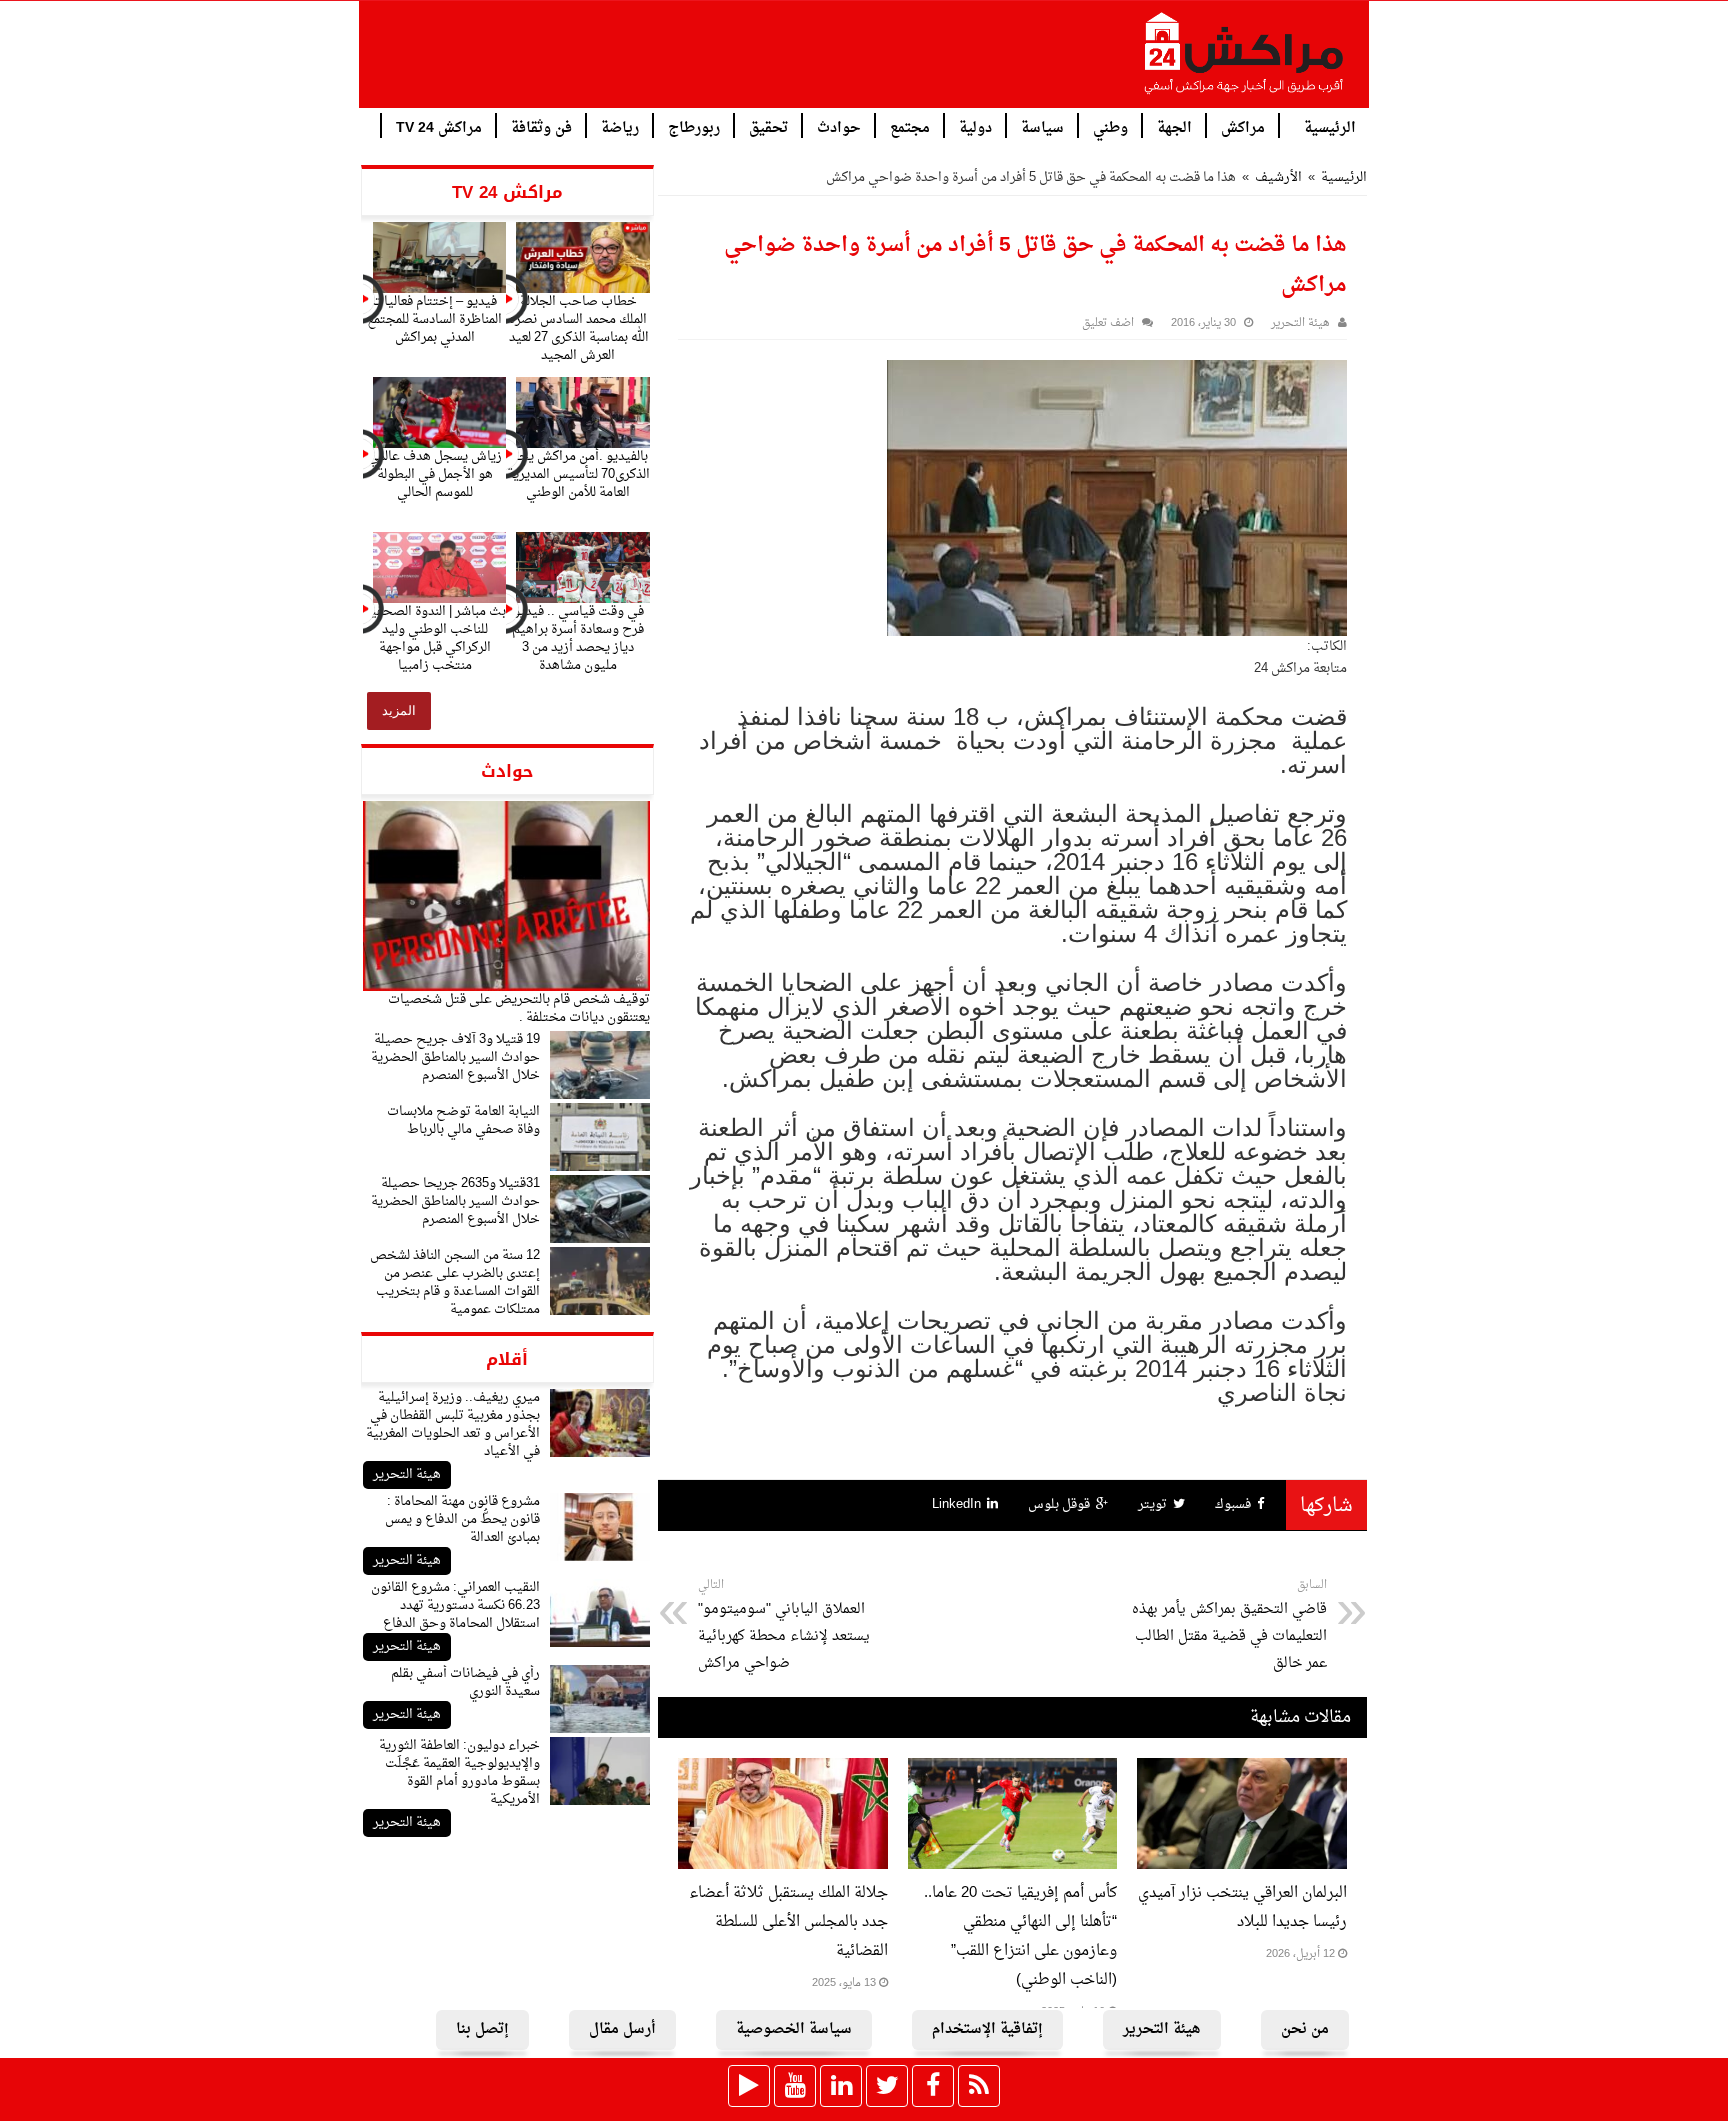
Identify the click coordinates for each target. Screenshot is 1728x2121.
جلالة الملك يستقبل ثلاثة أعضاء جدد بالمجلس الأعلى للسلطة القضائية (788, 1922)
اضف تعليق (1108, 323)
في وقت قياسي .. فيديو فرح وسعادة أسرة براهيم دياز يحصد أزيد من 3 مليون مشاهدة (578, 638)
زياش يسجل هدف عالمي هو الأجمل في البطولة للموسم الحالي (435, 474)
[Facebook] (933, 2086)
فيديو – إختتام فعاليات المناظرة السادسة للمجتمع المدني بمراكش (434, 319)
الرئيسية (1330, 126)
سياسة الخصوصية (794, 2029)
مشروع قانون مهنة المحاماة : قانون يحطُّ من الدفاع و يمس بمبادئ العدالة (462, 1519)
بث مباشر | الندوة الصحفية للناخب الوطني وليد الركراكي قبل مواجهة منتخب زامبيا (435, 638)
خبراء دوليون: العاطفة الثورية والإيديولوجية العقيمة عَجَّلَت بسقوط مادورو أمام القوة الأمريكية (459, 1772)
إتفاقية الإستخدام (987, 2029)
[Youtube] (795, 2086)
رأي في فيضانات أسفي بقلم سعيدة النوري (465, 1682)
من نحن (1305, 2029)
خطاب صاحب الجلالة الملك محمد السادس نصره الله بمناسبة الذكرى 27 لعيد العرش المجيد (578, 328)
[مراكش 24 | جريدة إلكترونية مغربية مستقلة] (1245, 61)
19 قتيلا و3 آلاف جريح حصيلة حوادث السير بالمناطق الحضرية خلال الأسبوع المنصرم (455, 1057)
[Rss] (979, 2086)
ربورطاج (694, 126)
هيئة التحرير (407, 1474)
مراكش (1243, 126)
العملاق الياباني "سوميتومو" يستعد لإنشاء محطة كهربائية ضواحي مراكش (784, 1625)
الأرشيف (1278, 177)
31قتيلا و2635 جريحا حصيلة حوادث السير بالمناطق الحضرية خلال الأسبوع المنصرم (455, 1201)
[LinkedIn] (841, 2086)
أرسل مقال (622, 2029)
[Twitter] (887, 2086)
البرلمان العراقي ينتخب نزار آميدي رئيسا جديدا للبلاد (1242, 1908)
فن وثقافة (541, 126)
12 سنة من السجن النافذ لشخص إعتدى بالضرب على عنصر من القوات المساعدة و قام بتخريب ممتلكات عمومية (455, 1282)
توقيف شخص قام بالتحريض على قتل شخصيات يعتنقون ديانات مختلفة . (519, 1008)
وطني (1110, 126)
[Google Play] (749, 2086)
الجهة (1174, 126)
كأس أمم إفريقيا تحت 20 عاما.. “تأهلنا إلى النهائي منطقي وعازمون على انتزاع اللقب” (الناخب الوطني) (1020, 1937)
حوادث (839, 126)
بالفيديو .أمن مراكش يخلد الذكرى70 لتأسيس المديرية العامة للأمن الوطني (578, 474)
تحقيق (768, 126)
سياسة (1042, 126)
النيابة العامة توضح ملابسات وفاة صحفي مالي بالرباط (463, 1120)
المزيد (399, 710)
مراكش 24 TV (439, 126)
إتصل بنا (482, 2029)
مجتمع (910, 126)
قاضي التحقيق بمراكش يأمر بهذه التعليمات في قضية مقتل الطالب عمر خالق (1229, 1625)
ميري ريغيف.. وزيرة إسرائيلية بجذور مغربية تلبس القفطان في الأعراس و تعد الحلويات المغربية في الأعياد (453, 1424)
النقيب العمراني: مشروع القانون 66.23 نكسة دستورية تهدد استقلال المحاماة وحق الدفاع (455, 1605)
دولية (975, 126)
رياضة (620, 126)
